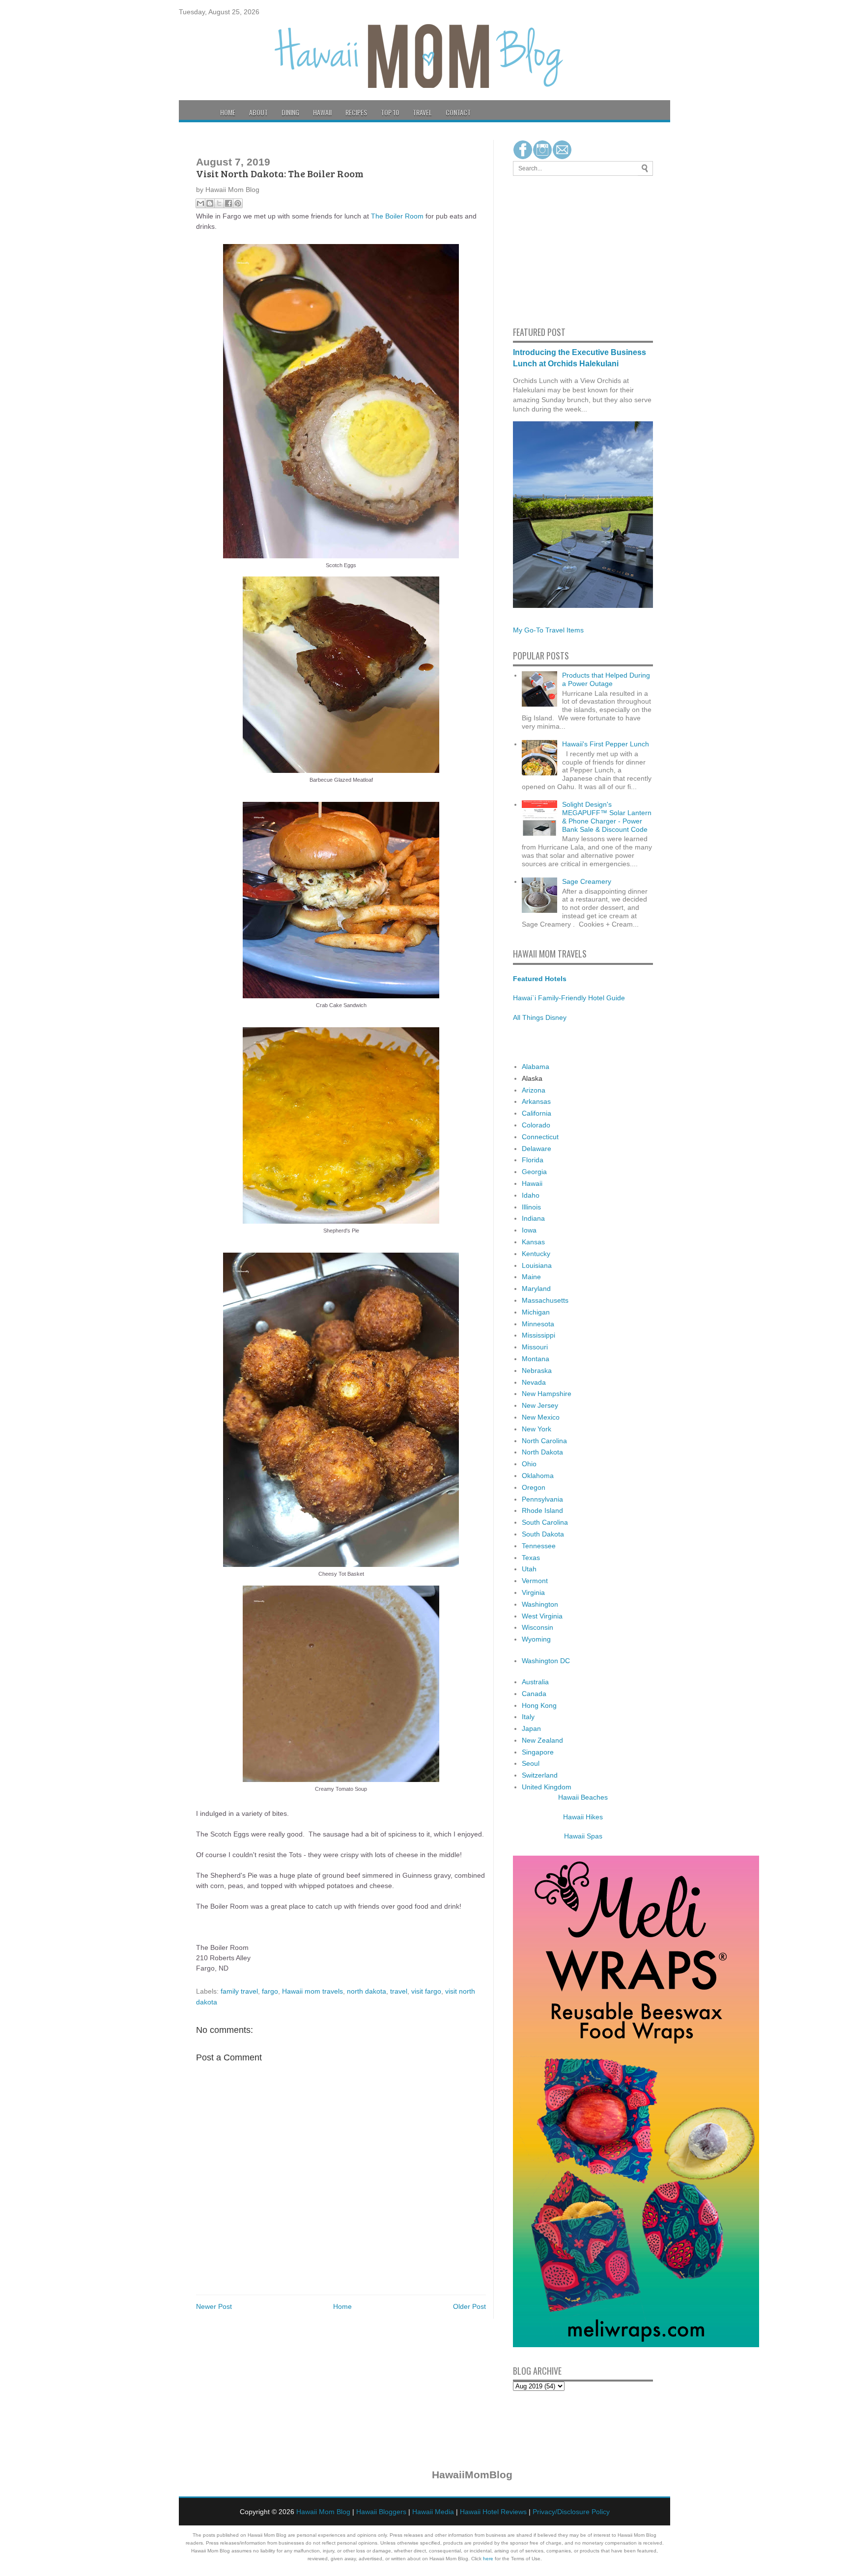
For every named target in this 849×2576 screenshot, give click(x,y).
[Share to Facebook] (228, 203)
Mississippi (538, 1335)
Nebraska (537, 1370)
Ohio (529, 1464)
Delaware (537, 1149)
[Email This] (200, 203)
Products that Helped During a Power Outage (606, 679)
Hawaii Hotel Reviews (493, 2512)
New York (537, 1429)
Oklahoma (538, 1476)
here (488, 2559)
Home (228, 112)
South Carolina (545, 1522)
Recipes (356, 112)
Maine (531, 1277)
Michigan (536, 1312)
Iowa (529, 1230)
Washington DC (546, 1661)
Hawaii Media (433, 2512)
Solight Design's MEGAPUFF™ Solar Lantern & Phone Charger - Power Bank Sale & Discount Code (607, 817)
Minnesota (538, 1324)
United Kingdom (547, 1787)
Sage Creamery (587, 881)
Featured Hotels (540, 979)
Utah (529, 1569)
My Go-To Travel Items (548, 630)
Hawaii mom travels (312, 1991)
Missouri (535, 1347)
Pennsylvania (542, 1499)
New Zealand (542, 1740)
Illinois (531, 1207)
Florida (533, 1160)
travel (399, 1991)
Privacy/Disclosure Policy (571, 2512)
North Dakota (542, 1452)
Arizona (534, 1090)
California (537, 1113)
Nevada (534, 1382)
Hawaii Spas (583, 1836)
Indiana (533, 1218)
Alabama (536, 1067)
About (258, 112)
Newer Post (214, 2306)
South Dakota (543, 1534)
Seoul (531, 1763)
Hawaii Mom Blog (323, 2512)
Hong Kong (539, 1705)
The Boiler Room (397, 216)
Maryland (536, 1288)
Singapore (538, 1752)
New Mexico (541, 1417)
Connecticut (540, 1137)
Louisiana (537, 1265)
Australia (535, 1682)
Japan (531, 1728)
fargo (270, 1991)
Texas (531, 1558)
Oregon (534, 1487)
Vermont (535, 1581)
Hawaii (322, 112)
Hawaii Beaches (583, 1797)
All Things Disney (540, 1017)
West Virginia (542, 1616)
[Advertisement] (542, 249)
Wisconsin (538, 1627)
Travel (422, 112)
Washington (540, 1604)
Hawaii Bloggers (381, 2512)
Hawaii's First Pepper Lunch (606, 744)
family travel (239, 1991)
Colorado (536, 1125)
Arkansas (536, 1101)
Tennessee (539, 1546)
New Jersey (540, 1405)
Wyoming (536, 1639)
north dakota (367, 1991)
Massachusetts (545, 1300)
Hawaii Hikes (583, 1817)
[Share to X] (219, 203)
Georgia (534, 1172)
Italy (528, 1717)
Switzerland (540, 1775)
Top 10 (390, 112)
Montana (536, 1359)
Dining (290, 112)
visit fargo (426, 1991)
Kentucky (536, 1254)
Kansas (533, 1242)
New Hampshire (547, 1394)
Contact (458, 112)
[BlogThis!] (210, 203)
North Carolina (544, 1441)
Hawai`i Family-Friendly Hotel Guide (569, 998)
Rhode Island (542, 1510)
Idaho (531, 1195)
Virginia (533, 1592)
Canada (534, 1694)
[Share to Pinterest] (238, 203)
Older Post (469, 2306)
